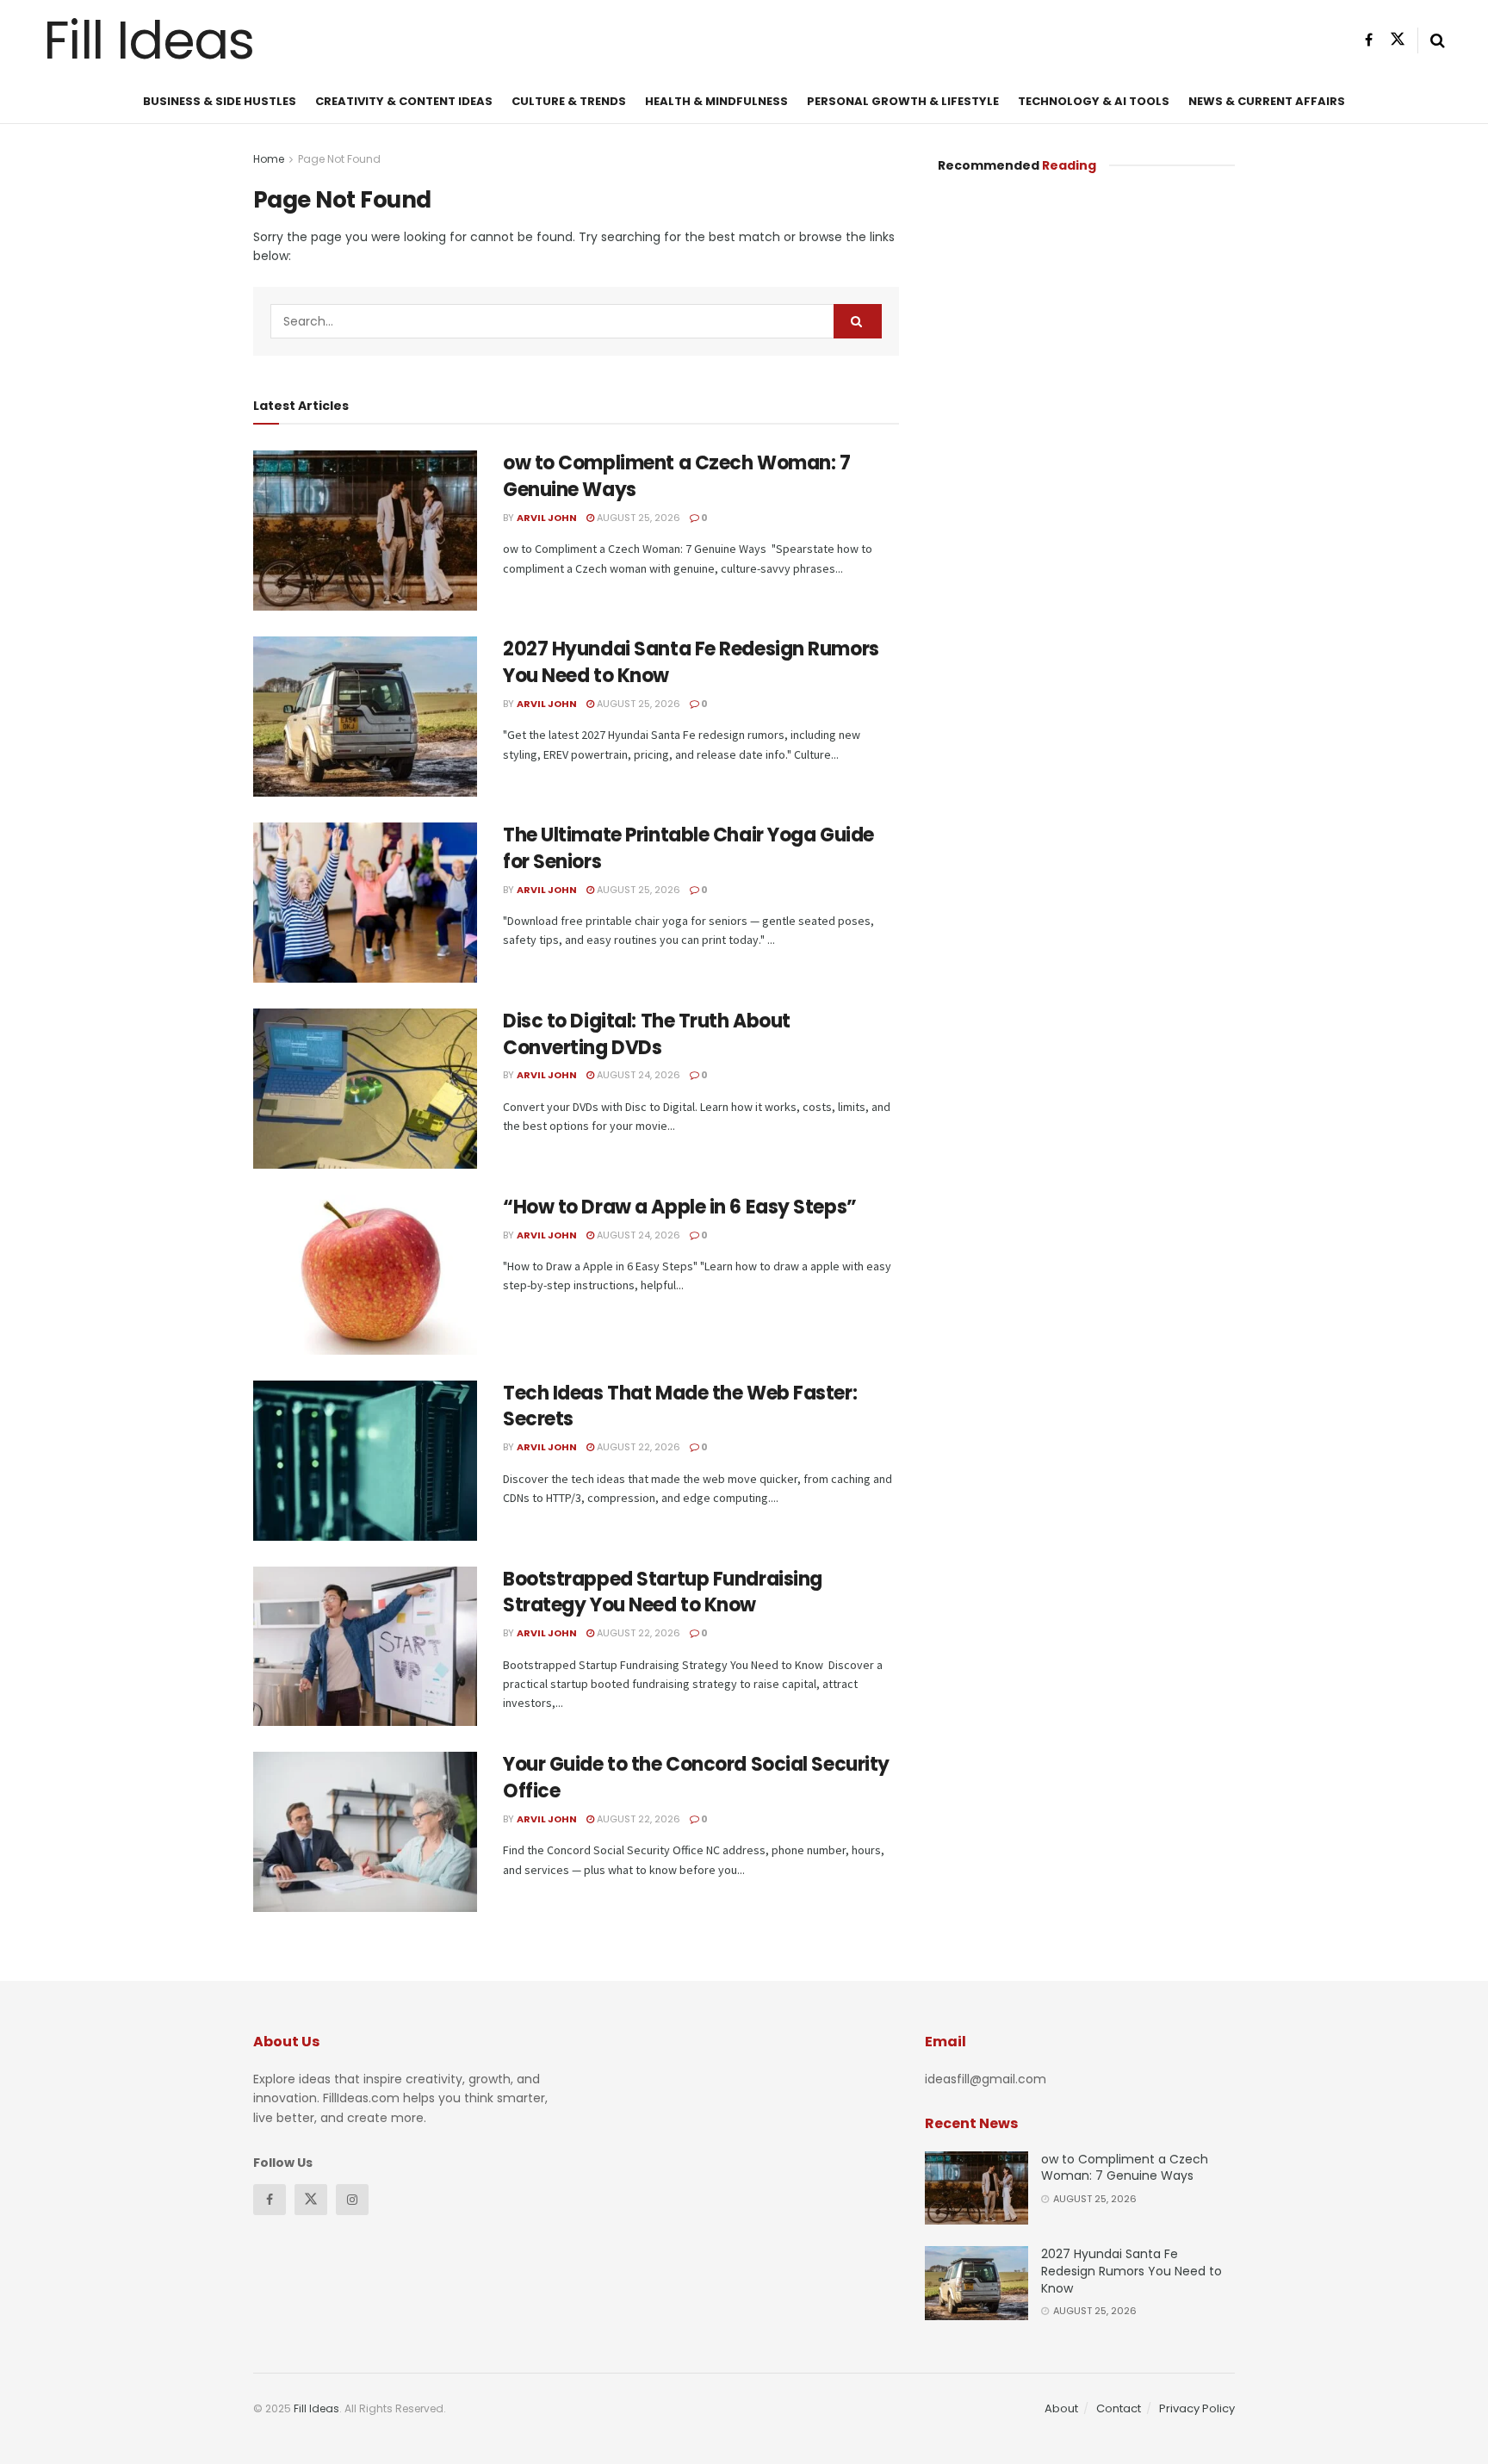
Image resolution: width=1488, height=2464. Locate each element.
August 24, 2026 (637, 1075)
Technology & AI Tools (1094, 101)
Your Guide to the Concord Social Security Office (696, 1778)
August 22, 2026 (637, 1447)
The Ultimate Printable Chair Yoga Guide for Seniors (688, 848)
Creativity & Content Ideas (404, 101)
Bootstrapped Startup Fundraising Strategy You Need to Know (663, 1592)
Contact (1119, 2408)
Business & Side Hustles (220, 101)
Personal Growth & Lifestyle (903, 101)
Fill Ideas (149, 40)
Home (269, 159)
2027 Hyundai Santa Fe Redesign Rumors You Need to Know (691, 662)
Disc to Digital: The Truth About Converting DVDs (647, 1034)
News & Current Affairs (1267, 101)
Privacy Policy (1197, 2408)
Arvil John (547, 518)
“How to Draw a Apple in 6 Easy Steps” (680, 1207)
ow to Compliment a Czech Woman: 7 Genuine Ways (676, 476)
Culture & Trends (569, 101)
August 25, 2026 (637, 518)
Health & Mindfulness (716, 101)
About (1061, 2408)
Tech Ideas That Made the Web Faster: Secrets (680, 1406)
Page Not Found (339, 159)
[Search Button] (858, 321)
